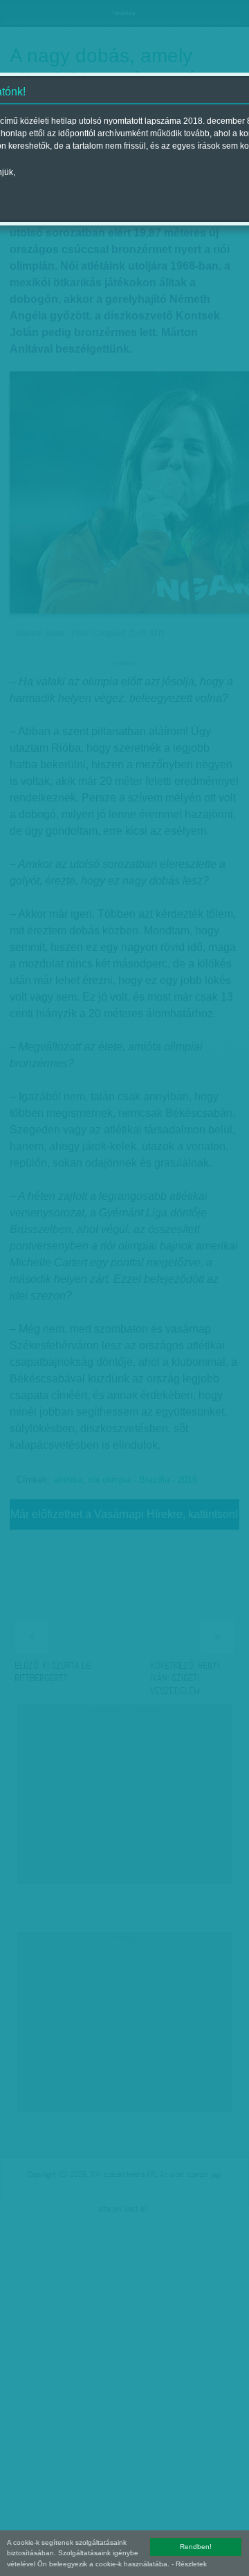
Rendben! (196, 2547)
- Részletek (189, 2564)
